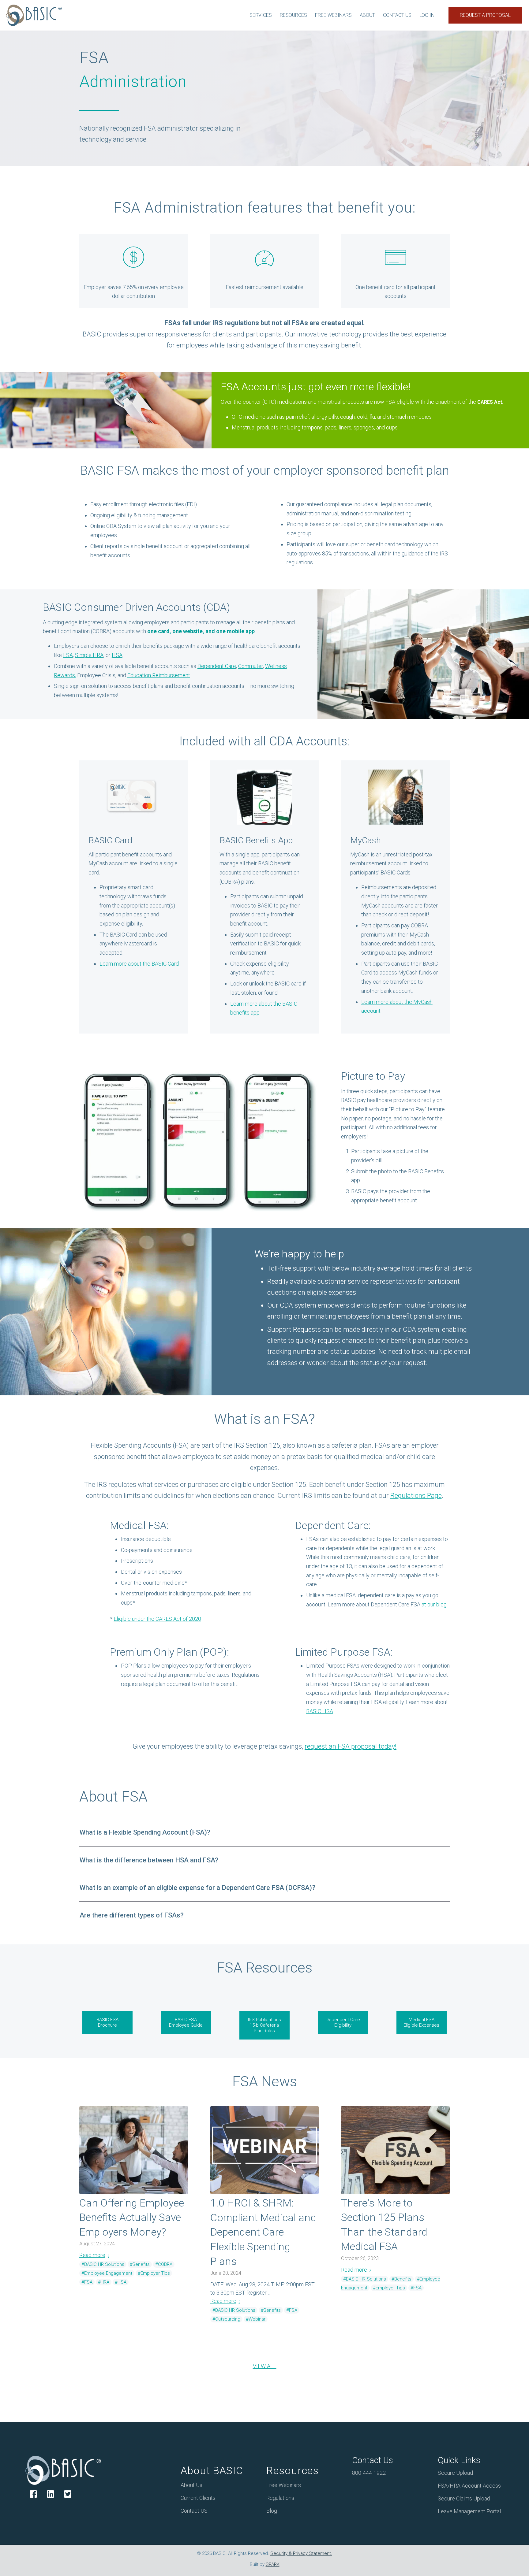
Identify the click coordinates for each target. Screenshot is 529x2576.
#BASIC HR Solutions (103, 2264)
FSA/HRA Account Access (469, 2486)
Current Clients (198, 2498)
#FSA (87, 2282)
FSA (68, 655)
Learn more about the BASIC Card (139, 964)
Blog (272, 2511)
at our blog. (435, 1604)
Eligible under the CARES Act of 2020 (157, 1619)
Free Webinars (284, 2485)
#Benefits (140, 2264)
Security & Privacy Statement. (301, 2553)
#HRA (104, 2282)
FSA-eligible (400, 402)
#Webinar (256, 2319)
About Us (191, 2485)
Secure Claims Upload (464, 2498)
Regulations (280, 2498)
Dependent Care (217, 666)
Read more (92, 2255)
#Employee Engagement (107, 2273)
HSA (117, 655)
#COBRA (164, 2264)
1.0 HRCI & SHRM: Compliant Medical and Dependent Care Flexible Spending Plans (263, 2232)
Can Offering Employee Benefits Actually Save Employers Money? (132, 2217)
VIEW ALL (265, 2366)
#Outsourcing (226, 2319)
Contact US (194, 2511)
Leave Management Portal (469, 2511)
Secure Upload (455, 2473)
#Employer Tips (154, 2273)
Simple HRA (89, 655)
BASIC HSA (320, 1711)
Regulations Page (416, 1496)
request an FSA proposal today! (351, 1746)
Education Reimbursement (159, 675)
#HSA (121, 2282)
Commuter (251, 666)
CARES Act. (490, 402)
